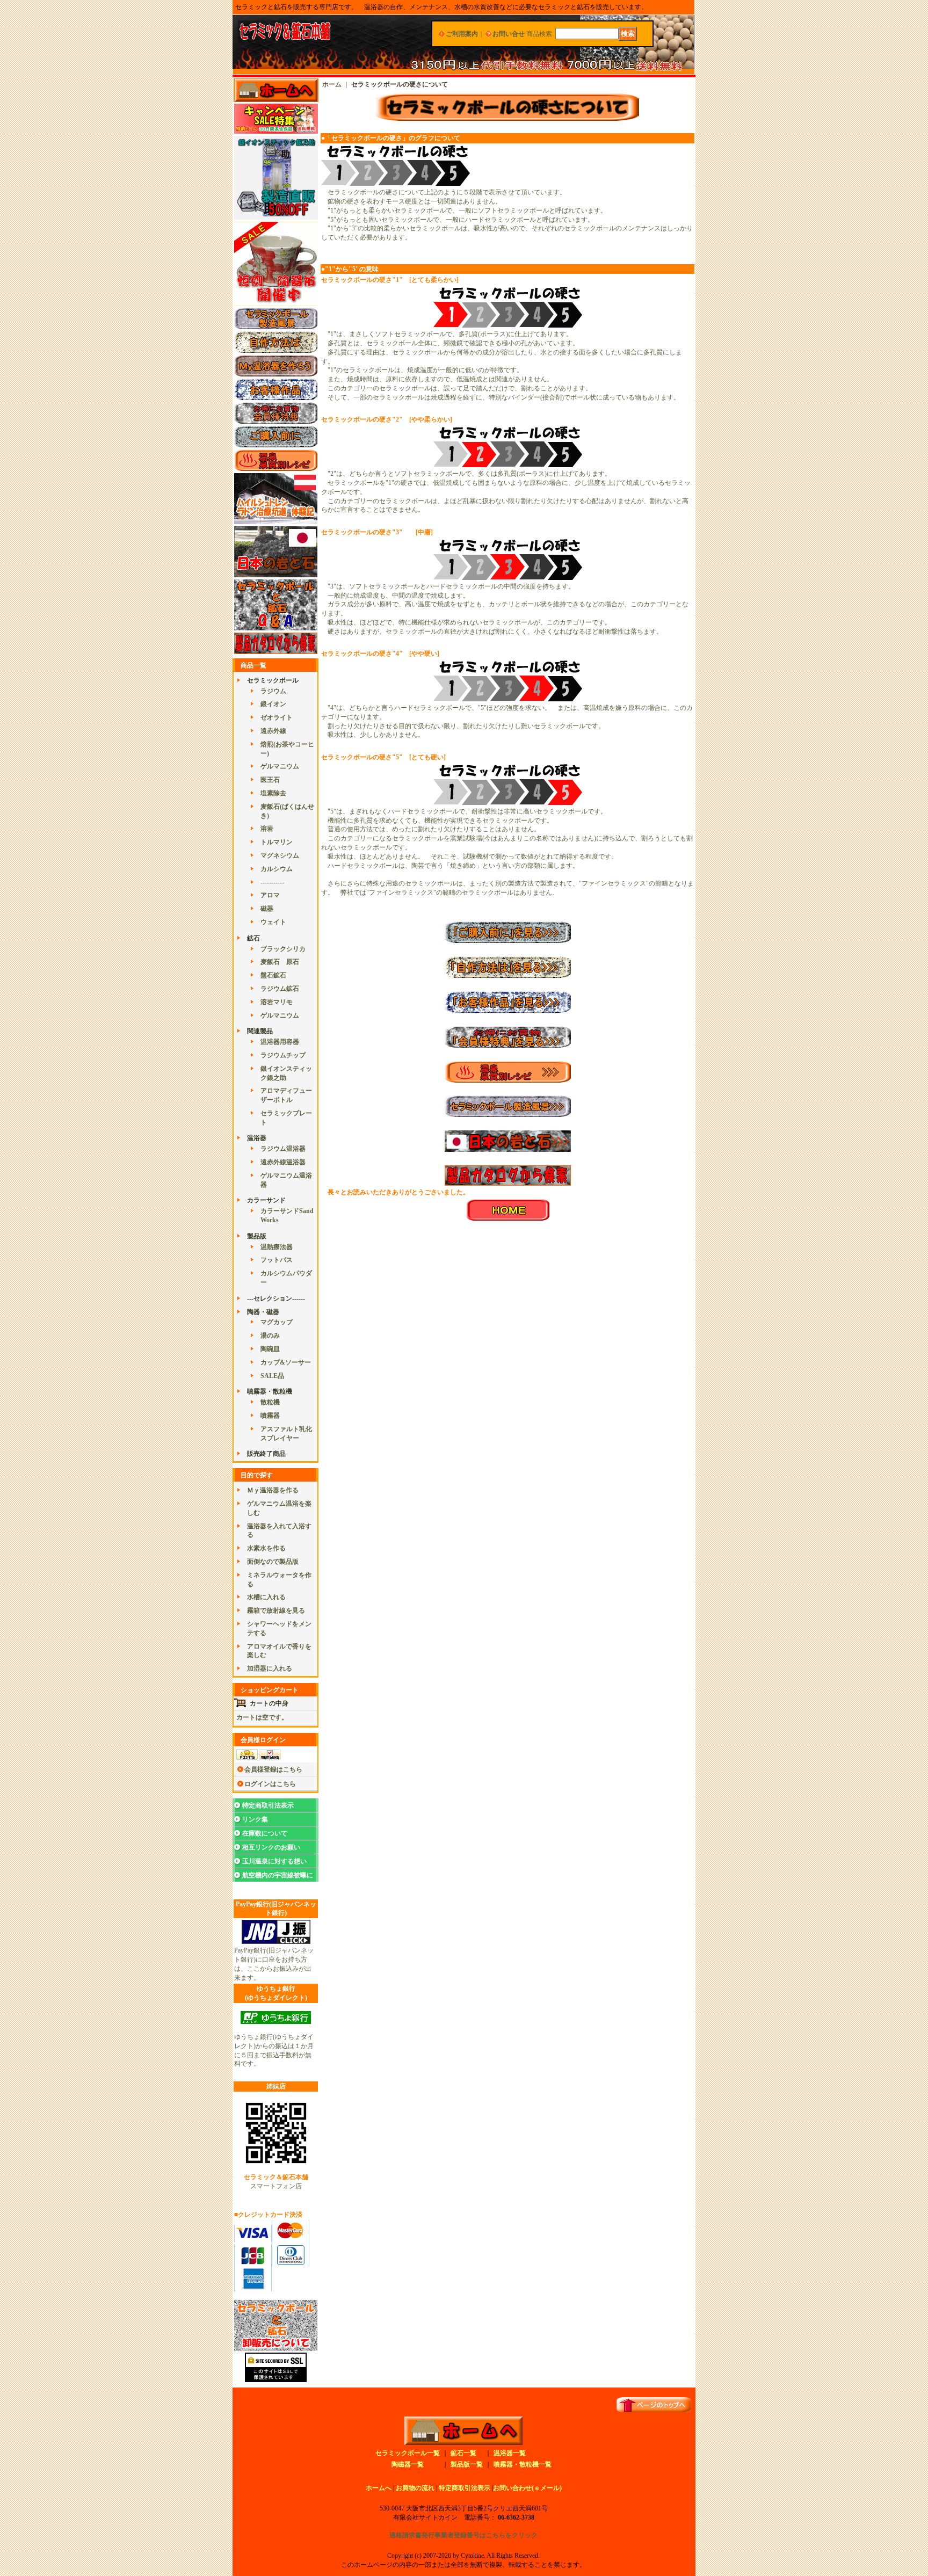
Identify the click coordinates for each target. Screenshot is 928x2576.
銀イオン (273, 704)
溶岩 (267, 829)
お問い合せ (509, 34)
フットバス (277, 1260)
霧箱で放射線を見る (276, 1610)
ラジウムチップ (283, 1055)
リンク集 (255, 1819)
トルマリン (277, 842)
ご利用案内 (462, 34)
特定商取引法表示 (268, 1805)
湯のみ (270, 1336)
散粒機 (270, 1402)
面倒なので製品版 (273, 1562)
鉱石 (253, 938)
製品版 (257, 1236)
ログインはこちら (270, 1784)
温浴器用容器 (280, 1042)
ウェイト (273, 922)
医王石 (270, 780)
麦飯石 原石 (280, 962)
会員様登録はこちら (273, 1769)
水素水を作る (266, 1548)
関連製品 (260, 1031)
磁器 (267, 909)
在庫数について (265, 1833)
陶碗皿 (270, 1349)
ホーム (332, 84)
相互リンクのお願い (271, 1847)
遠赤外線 (273, 731)
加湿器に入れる (270, 1668)
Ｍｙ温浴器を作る (273, 1490)
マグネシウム (280, 855)
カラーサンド (266, 1200)
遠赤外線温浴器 (283, 1162)
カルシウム (277, 869)
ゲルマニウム (280, 766)
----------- (272, 882)
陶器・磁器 (263, 1312)
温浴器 (257, 1138)
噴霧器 (270, 1416)
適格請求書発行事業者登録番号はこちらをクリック (463, 2535)
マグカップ (277, 1322)
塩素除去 (273, 793)
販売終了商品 (266, 1454)
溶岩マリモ (277, 1002)
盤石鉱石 (273, 975)
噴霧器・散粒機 (270, 1391)
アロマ (270, 895)
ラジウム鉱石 (280, 989)
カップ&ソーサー (286, 1362)
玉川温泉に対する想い (274, 1861)
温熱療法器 (277, 1247)
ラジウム (273, 691)
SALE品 (272, 1376)
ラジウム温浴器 (283, 1149)
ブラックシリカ (283, 949)
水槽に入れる (266, 1597)
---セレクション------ (276, 1298)
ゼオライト (277, 717)
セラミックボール (273, 680)
